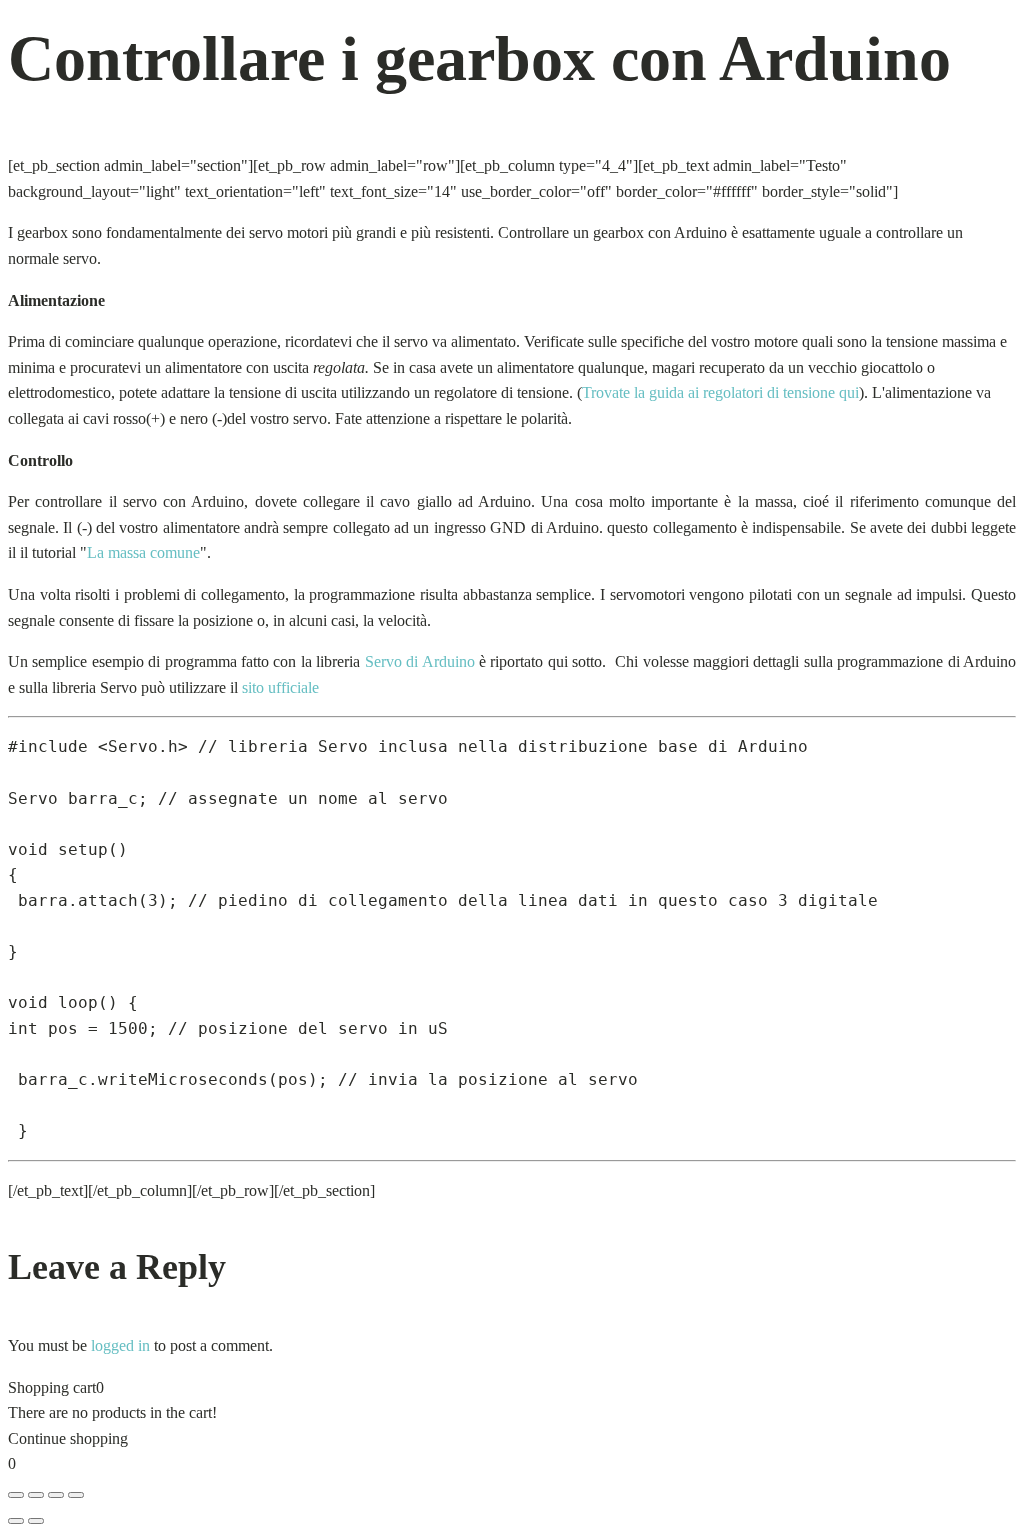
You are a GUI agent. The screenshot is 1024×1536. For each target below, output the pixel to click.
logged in (120, 1345)
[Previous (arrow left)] (16, 1521)
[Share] (56, 1495)
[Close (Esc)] (76, 1495)
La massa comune (143, 552)
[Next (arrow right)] (36, 1521)
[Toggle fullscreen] (36, 1495)
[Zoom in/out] (16, 1495)
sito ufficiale (280, 687)
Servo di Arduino (420, 661)
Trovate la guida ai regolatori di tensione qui (720, 392)
